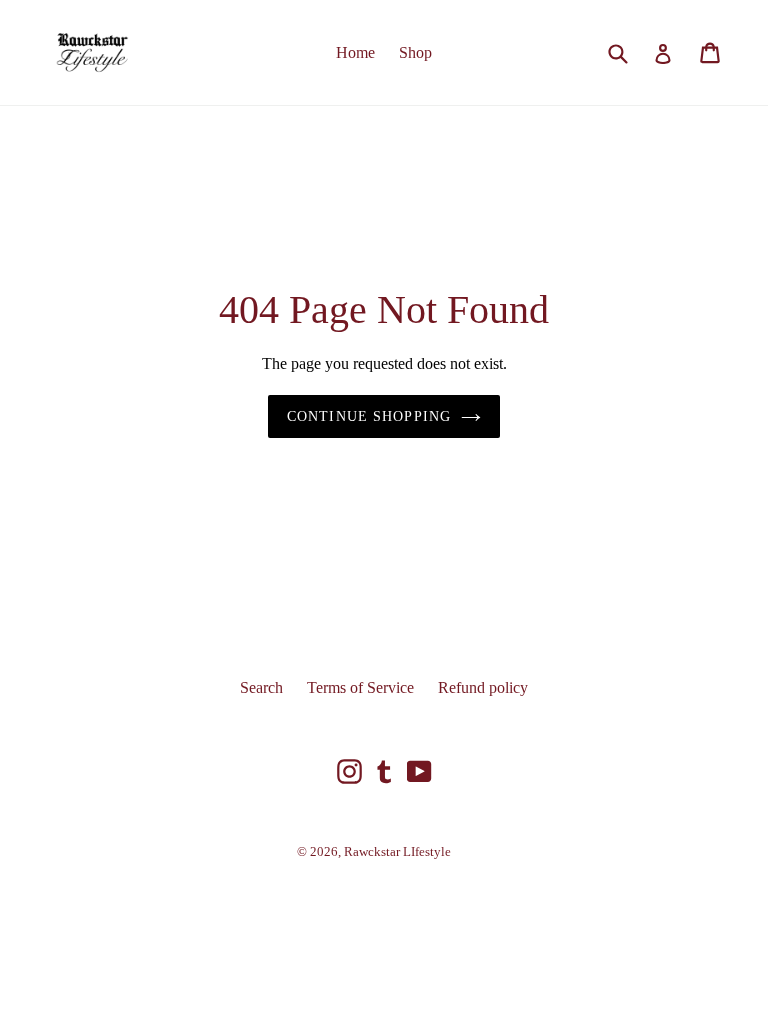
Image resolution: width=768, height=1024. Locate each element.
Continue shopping (369, 416)
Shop (415, 52)
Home (355, 52)
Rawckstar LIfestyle (397, 851)
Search (261, 687)
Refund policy (483, 687)
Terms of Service (360, 687)
